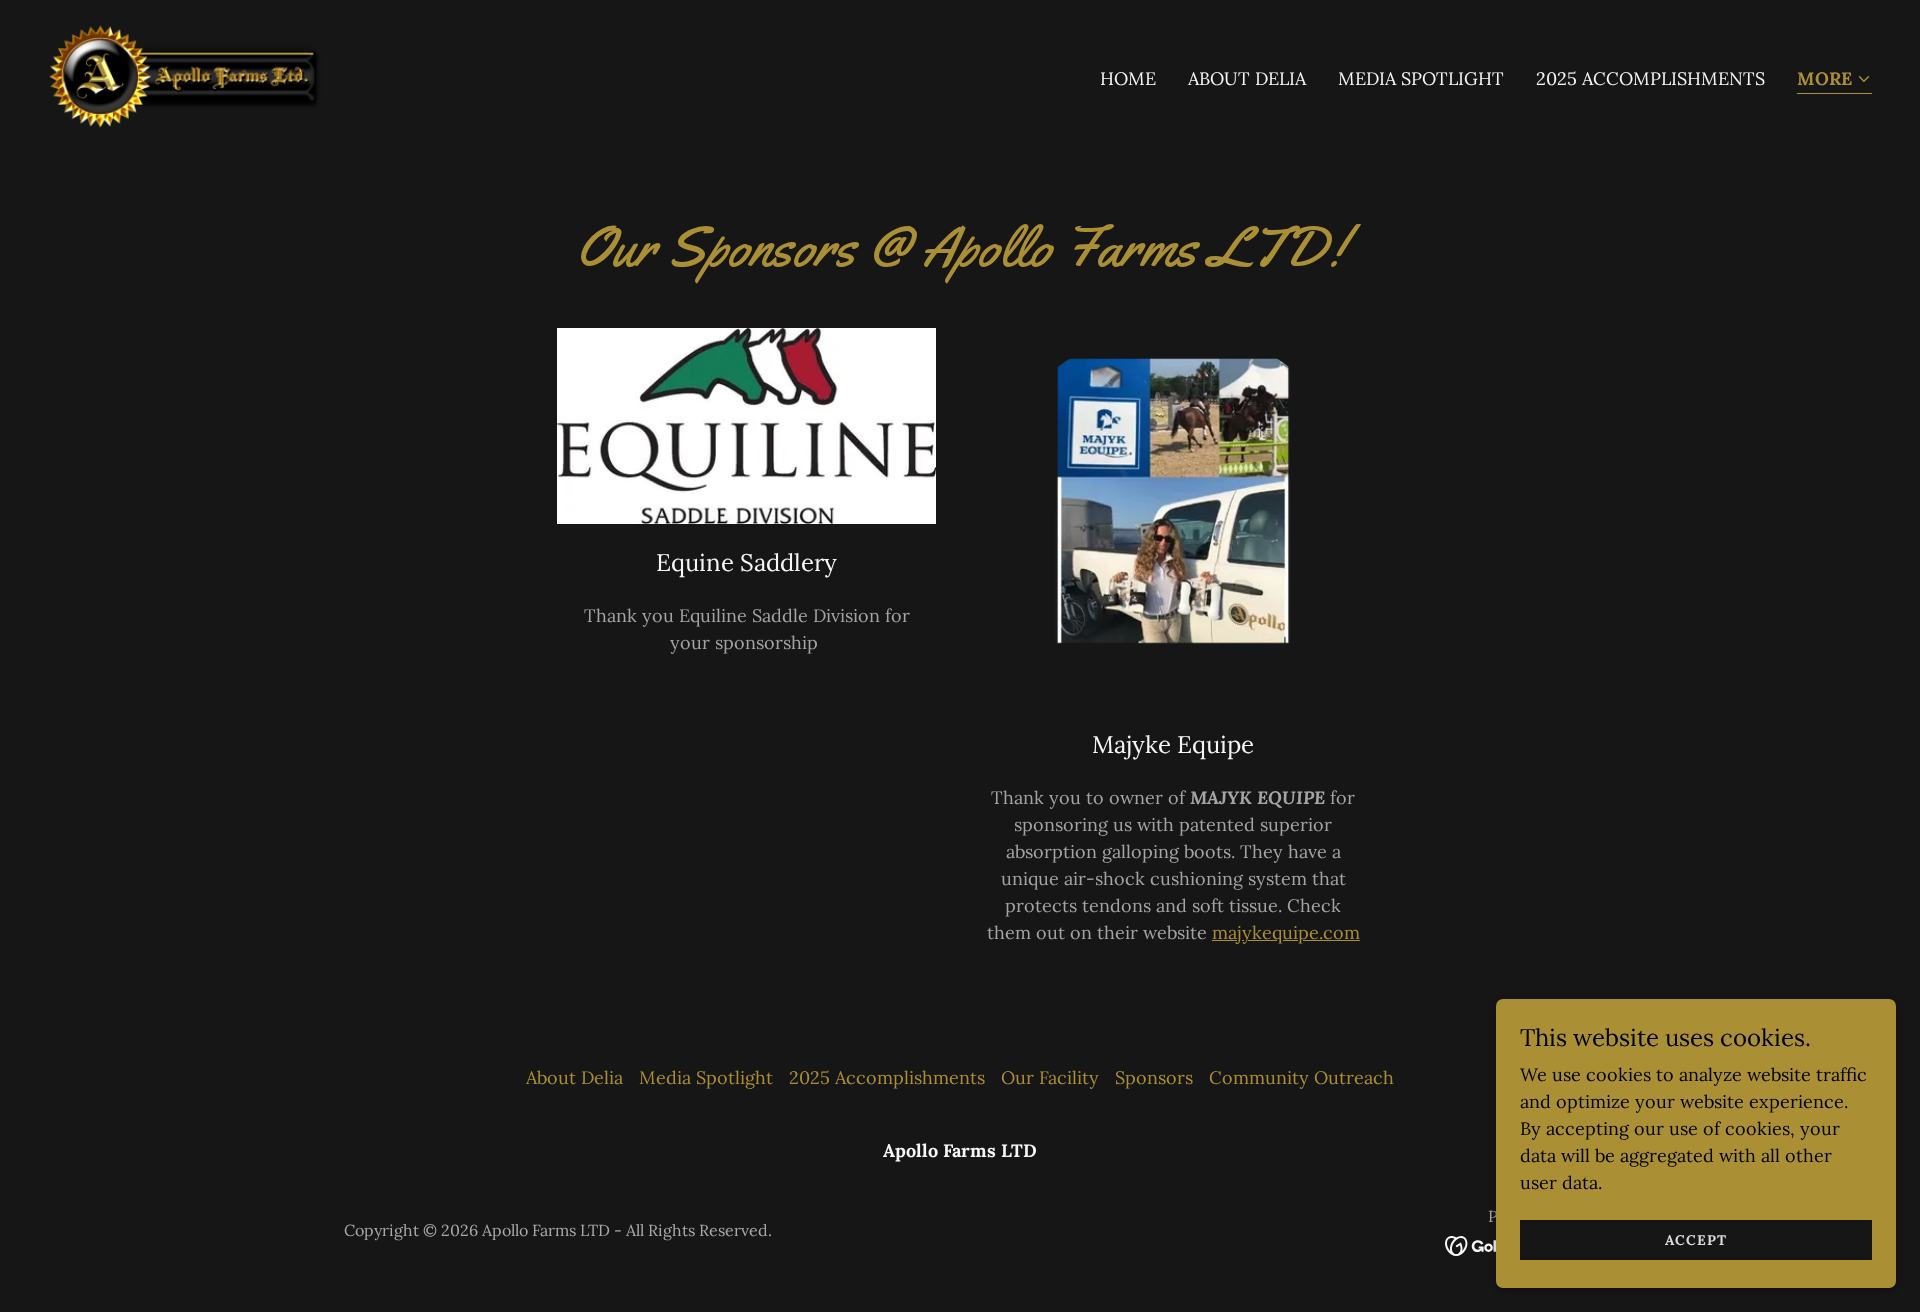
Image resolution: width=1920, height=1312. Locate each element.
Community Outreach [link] (1301, 1077)
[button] (1834, 80)
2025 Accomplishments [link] (1650, 78)
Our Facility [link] (1050, 1077)
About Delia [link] (1247, 78)
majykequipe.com (1286, 932)
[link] (193, 74)
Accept (1696, 1240)
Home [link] (1128, 78)
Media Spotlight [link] (1421, 78)
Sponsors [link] (1154, 1077)
